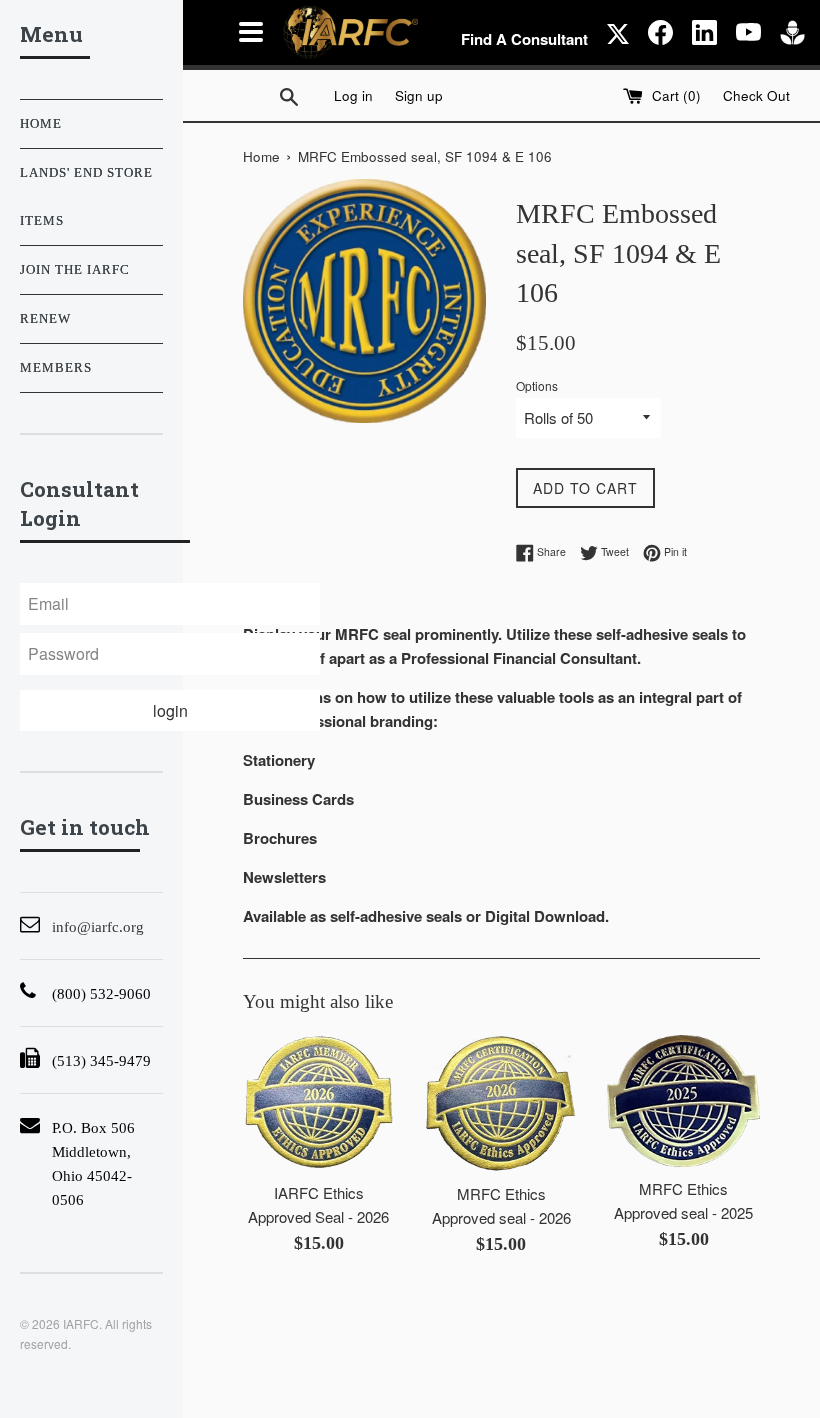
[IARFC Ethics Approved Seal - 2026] (319, 1103)
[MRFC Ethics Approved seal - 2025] (683, 1101)
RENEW (45, 319)
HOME (41, 124)
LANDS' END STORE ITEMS (86, 197)
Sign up (419, 95)
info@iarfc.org (98, 927)
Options (537, 385)
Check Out (756, 95)
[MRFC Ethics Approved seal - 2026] (501, 1103)
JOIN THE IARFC (75, 270)
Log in (353, 95)
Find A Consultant (524, 39)
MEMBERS (56, 368)
